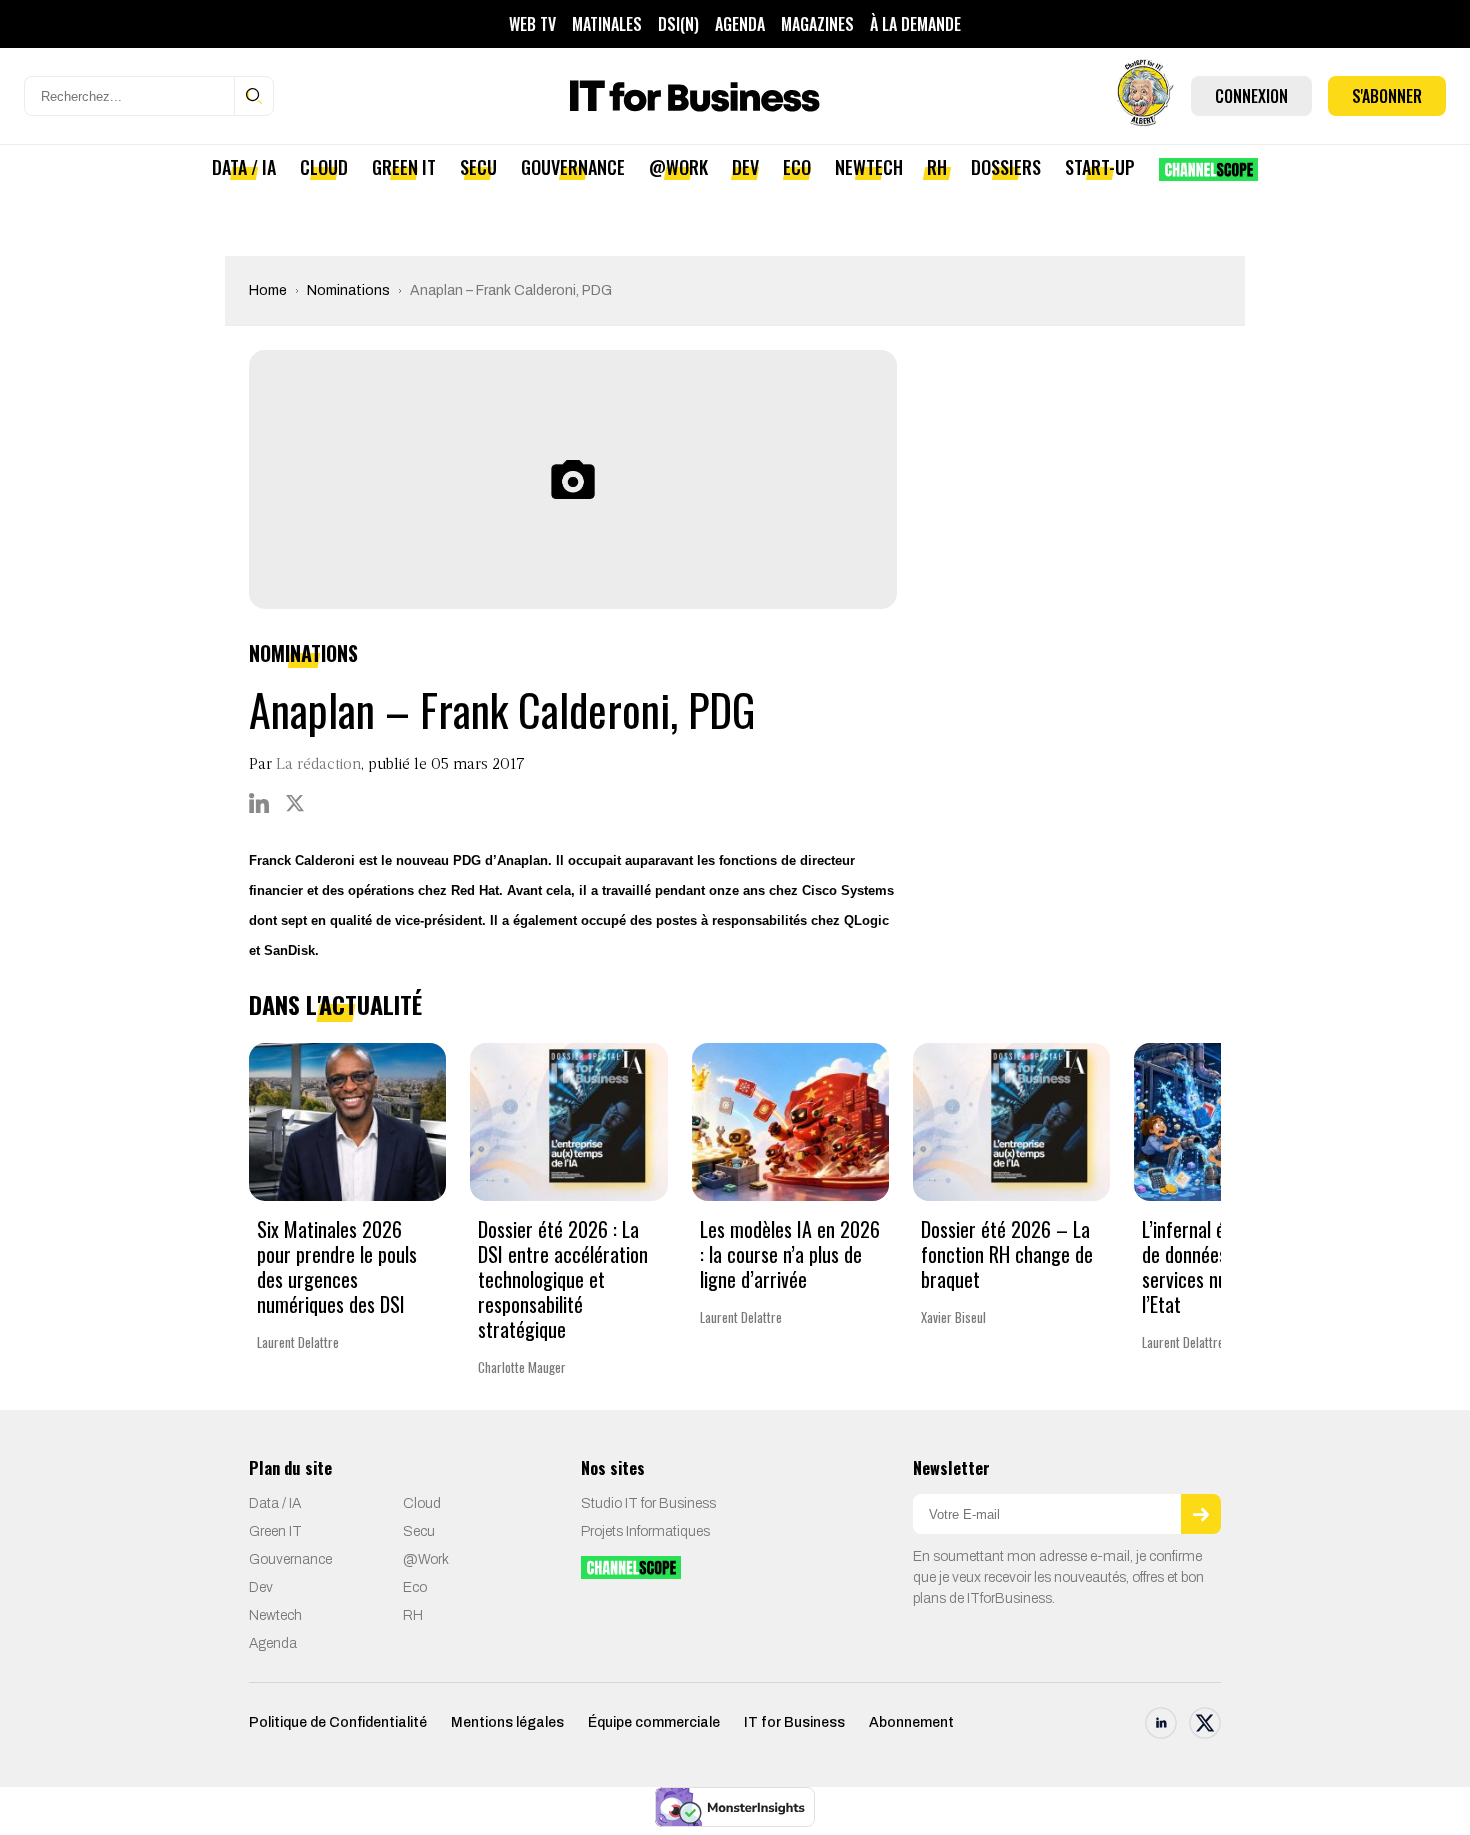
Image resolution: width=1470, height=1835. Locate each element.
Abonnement (911, 1722)
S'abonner (1387, 96)
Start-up (1100, 167)
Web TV (532, 24)
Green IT (404, 167)
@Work (678, 167)
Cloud (324, 167)
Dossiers (1006, 167)
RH (937, 167)
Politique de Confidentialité (338, 1722)
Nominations (348, 290)
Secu (478, 167)
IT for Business (794, 1722)
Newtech (869, 167)
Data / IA (244, 167)
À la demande (915, 24)
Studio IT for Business (648, 1503)
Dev (745, 167)
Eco (797, 167)
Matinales (607, 24)
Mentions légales (507, 1722)
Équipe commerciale (654, 1722)
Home (268, 290)
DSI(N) (678, 24)
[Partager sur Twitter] (295, 803)
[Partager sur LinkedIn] (259, 803)
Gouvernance (573, 167)
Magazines (817, 24)
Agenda (740, 24)
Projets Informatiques (645, 1531)
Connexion (1251, 96)
